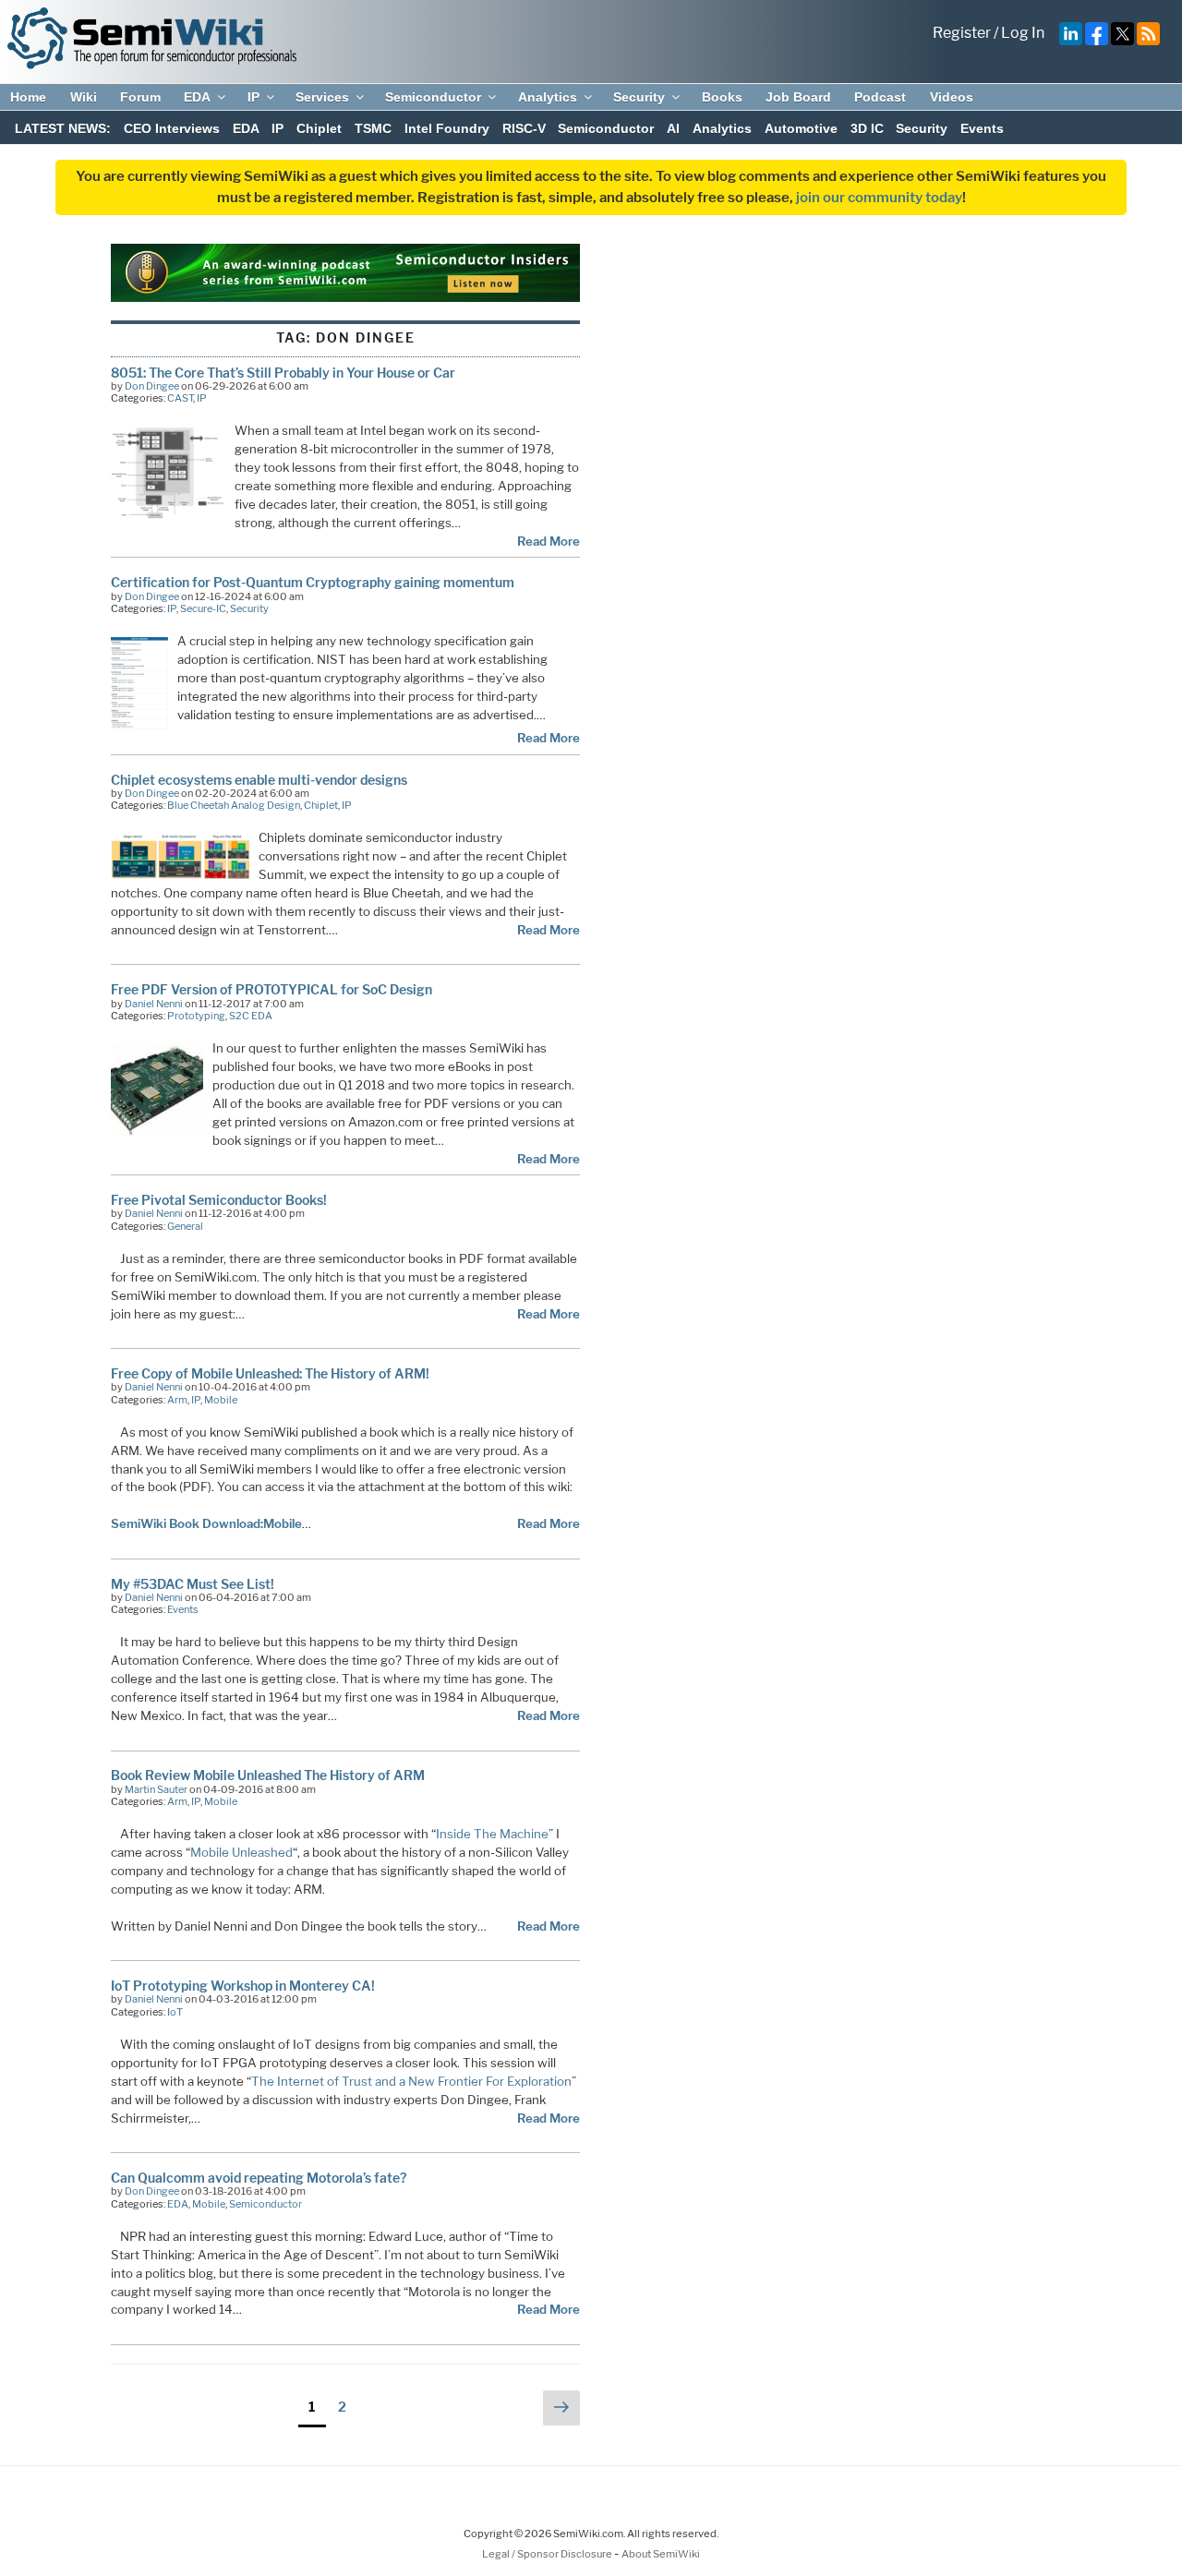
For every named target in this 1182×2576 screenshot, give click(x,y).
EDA (197, 97)
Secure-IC (203, 608)
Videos (952, 97)
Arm (177, 1400)
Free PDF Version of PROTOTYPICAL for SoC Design (271, 989)
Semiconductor (433, 97)
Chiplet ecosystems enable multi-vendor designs (259, 780)
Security (639, 97)
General (185, 1226)
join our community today (879, 198)
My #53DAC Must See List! (193, 1584)
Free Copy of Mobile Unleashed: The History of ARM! (270, 1373)
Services (322, 97)
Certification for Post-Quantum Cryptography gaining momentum (313, 582)
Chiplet (319, 128)
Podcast (880, 97)
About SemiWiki (661, 2554)
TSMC (373, 128)
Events (982, 128)
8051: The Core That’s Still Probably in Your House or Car (283, 373)
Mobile (221, 1400)
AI (673, 128)
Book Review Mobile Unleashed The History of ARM (268, 1775)
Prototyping (196, 1016)
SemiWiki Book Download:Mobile (206, 1523)
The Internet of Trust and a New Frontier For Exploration (411, 2081)
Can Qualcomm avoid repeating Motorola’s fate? (259, 2178)
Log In (1023, 33)
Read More (549, 541)
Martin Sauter (156, 1789)
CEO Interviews (172, 128)
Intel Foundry (447, 128)
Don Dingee (152, 386)
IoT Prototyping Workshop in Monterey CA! (243, 1986)
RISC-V (524, 128)
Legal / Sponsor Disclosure (548, 2554)
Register (962, 33)
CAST (180, 398)
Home (28, 97)
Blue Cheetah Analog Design (234, 805)
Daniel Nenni (154, 1004)
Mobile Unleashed (241, 1852)
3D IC (867, 128)
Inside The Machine (492, 1834)
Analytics (548, 97)
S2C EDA (251, 1016)
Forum (140, 97)
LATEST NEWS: (63, 128)
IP (253, 97)
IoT (175, 2012)
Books (722, 97)
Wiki (84, 97)
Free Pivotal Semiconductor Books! (219, 1200)
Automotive (801, 128)
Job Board (798, 97)
